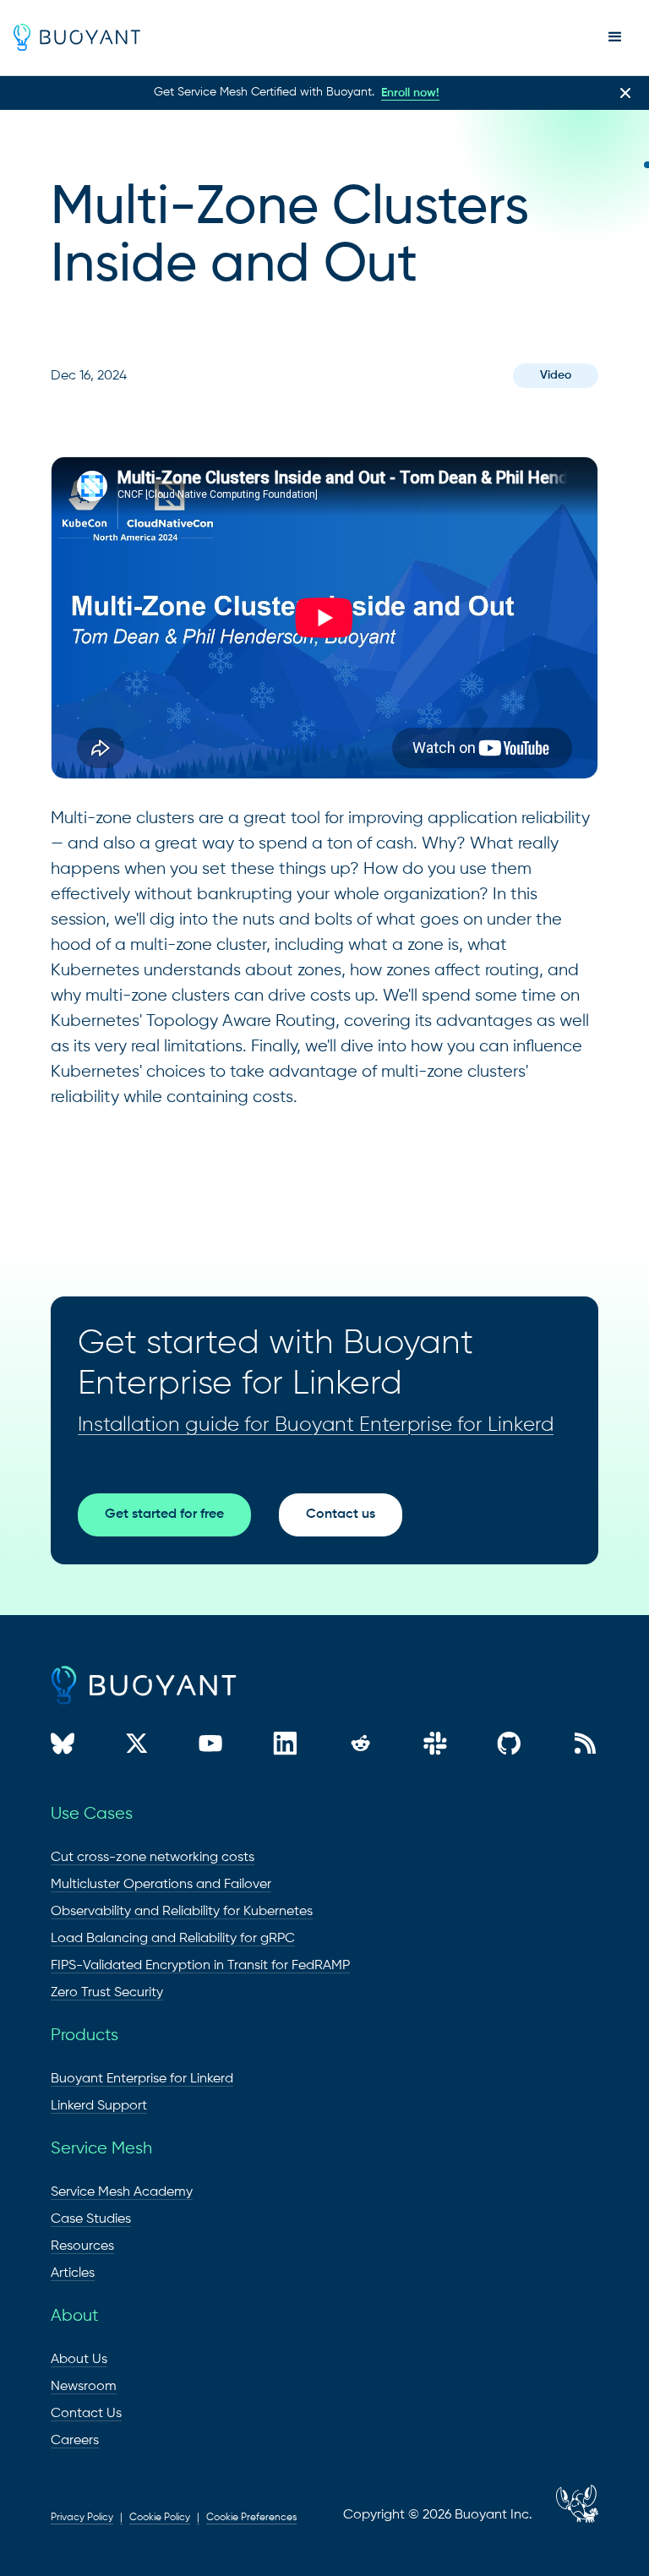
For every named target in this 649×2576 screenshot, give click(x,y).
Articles (73, 2273)
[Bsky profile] (63, 1746)
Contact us (341, 1514)
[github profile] (509, 1746)
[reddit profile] (360, 1746)
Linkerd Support (99, 2106)
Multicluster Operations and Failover (161, 1885)
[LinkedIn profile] (285, 1746)
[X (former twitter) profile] (137, 1746)
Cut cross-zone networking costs (153, 1858)
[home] (77, 37)
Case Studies (91, 2219)
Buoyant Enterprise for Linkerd (142, 2079)
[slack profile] (435, 1746)
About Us (79, 2360)
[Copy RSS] (585, 1746)
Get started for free (164, 1514)
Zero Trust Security (107, 1993)
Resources (82, 2246)
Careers (75, 2441)
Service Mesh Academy (122, 2192)
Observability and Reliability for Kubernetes (182, 1912)
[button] (615, 37)
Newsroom (84, 2387)
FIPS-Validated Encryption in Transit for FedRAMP (200, 1966)
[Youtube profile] (210, 1746)
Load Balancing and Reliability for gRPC (173, 1939)
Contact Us (86, 2414)
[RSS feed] (544, 2515)
